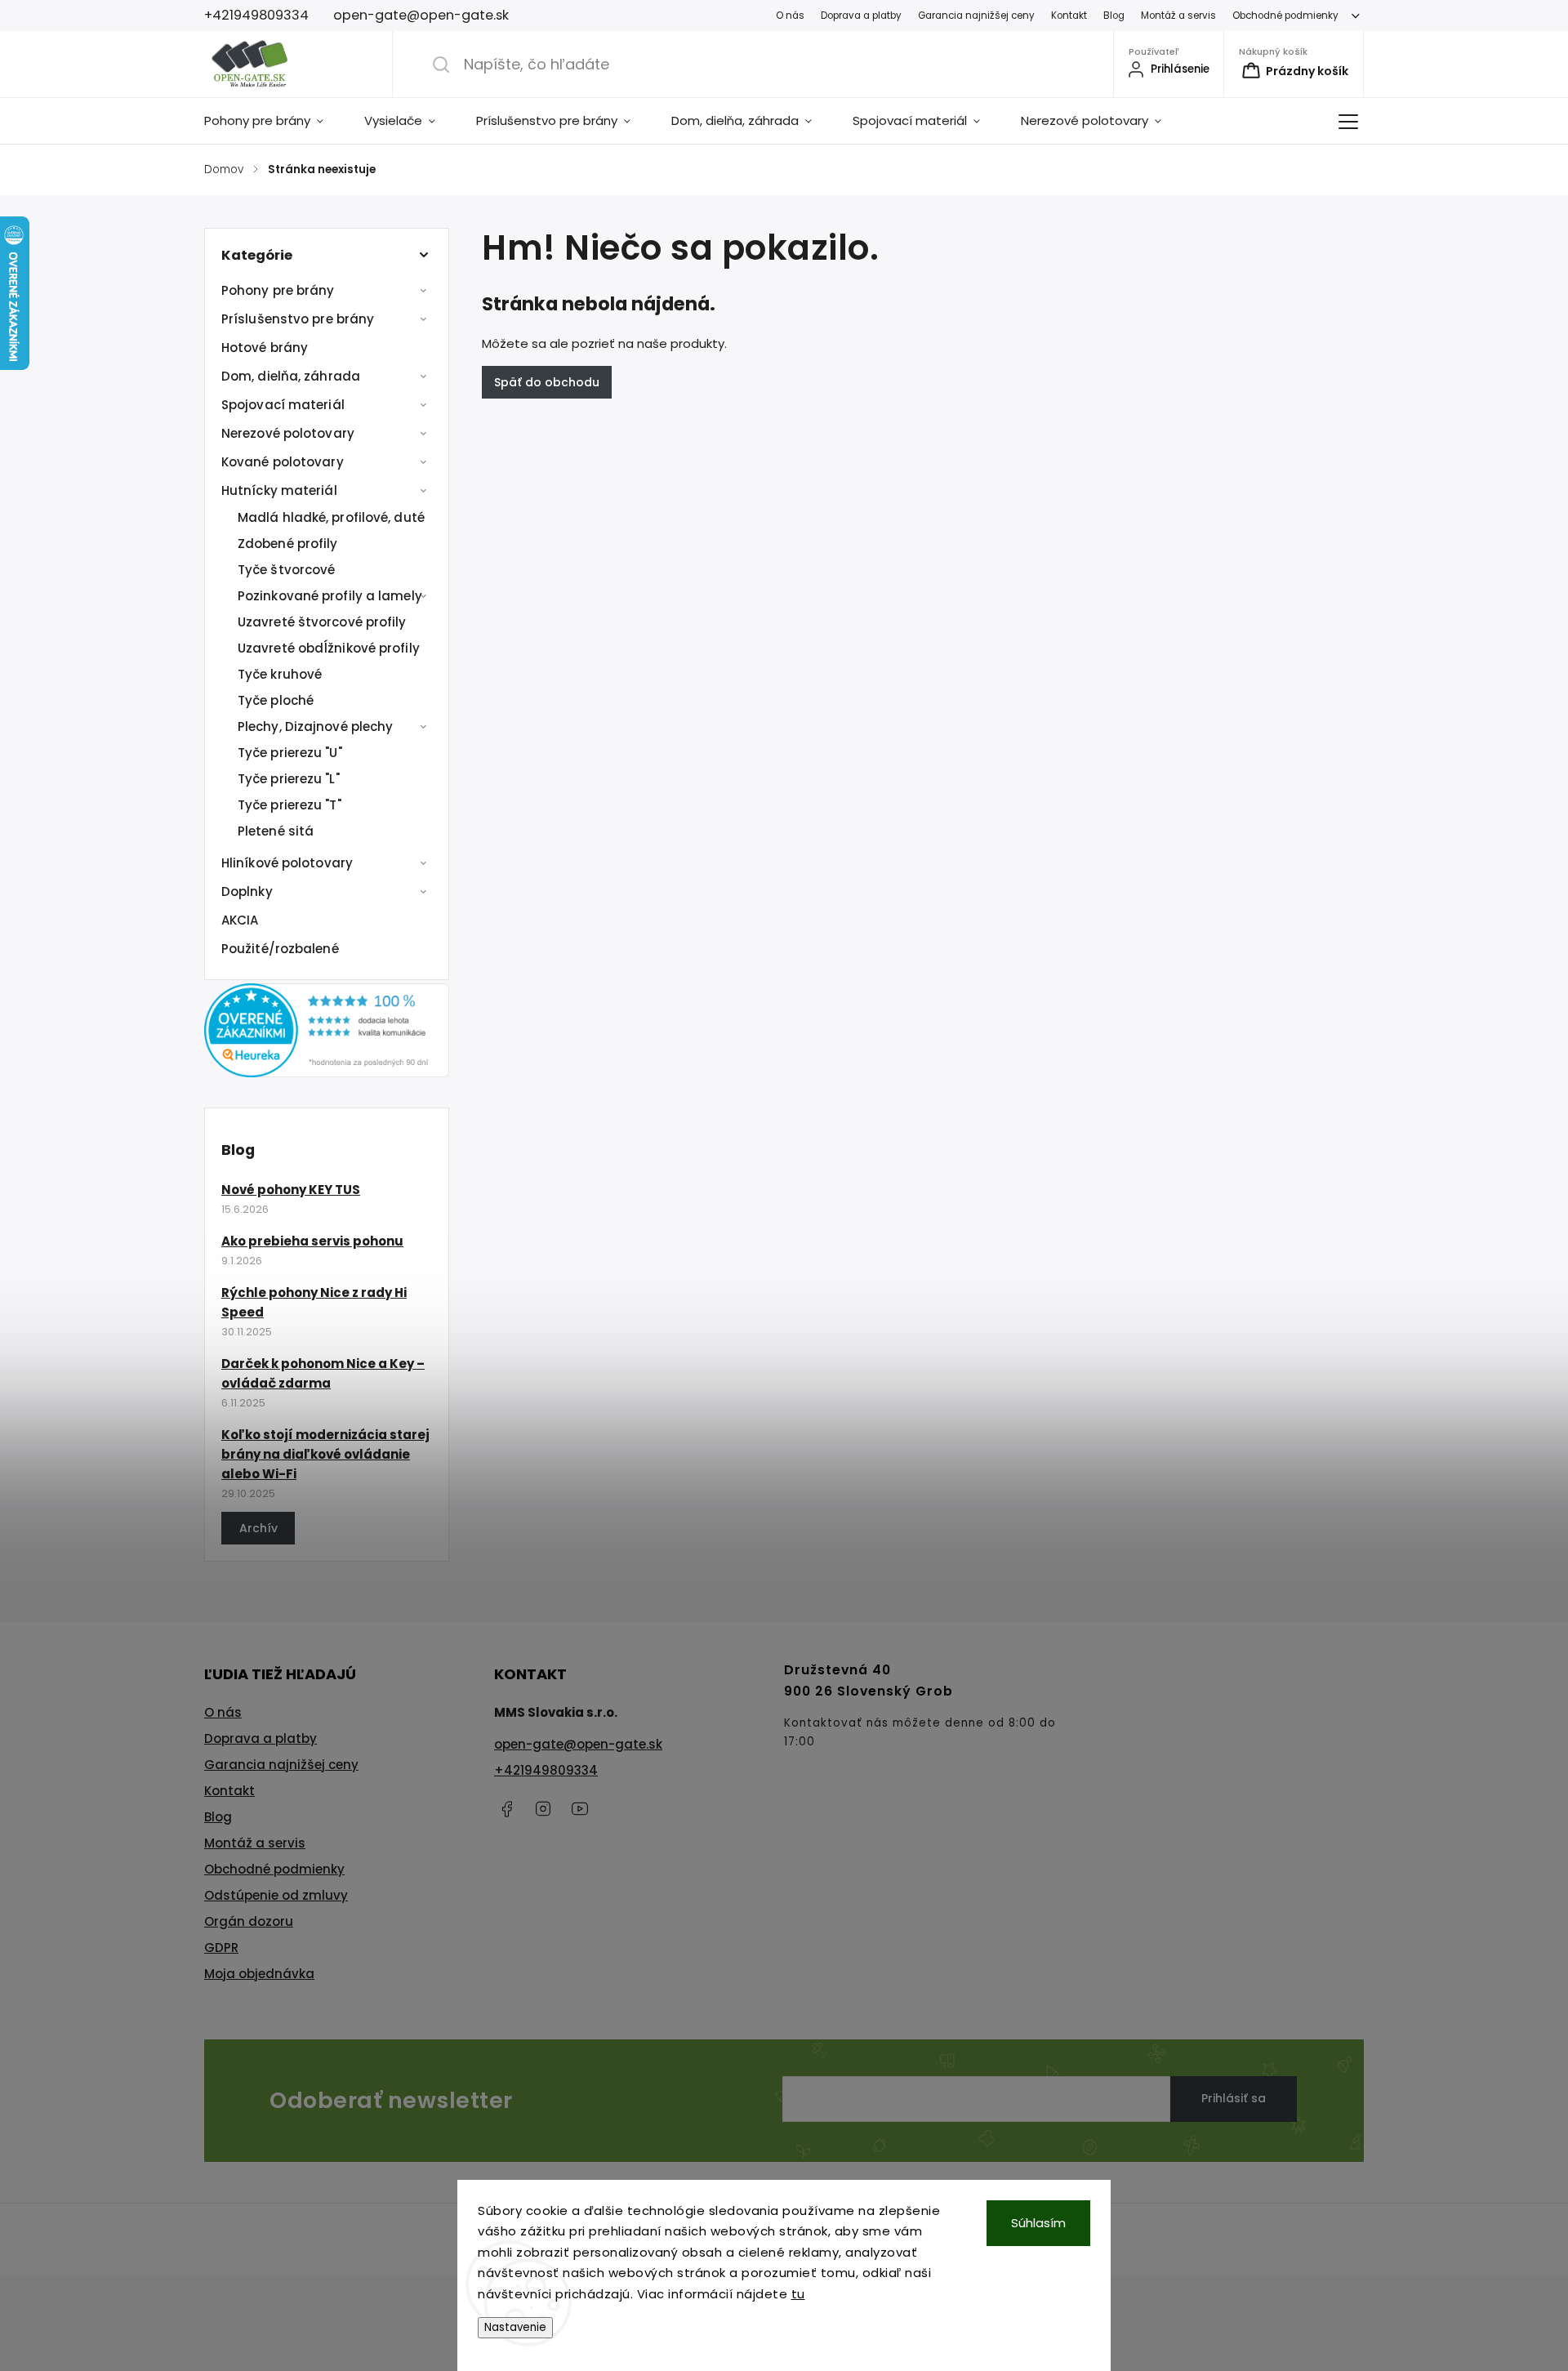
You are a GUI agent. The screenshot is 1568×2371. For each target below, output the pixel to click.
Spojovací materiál (283, 405)
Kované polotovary (283, 462)
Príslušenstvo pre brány (298, 319)
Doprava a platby (861, 16)
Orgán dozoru (249, 1921)
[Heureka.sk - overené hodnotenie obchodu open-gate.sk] (327, 1073)
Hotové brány (265, 348)
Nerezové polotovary (288, 433)
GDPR (221, 1948)
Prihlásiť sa (1234, 2098)
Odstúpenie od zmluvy (276, 1895)
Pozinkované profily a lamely (330, 596)
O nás (790, 16)
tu (798, 2294)
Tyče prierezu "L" (289, 779)
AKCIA (240, 920)
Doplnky (247, 891)
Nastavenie (515, 2327)
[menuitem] (274, 121)
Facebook (506, 1809)
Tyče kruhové (280, 674)
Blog (1114, 16)
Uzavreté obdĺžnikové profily (329, 648)
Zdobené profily (288, 544)
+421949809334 (546, 1770)
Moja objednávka (259, 1974)
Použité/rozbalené (280, 949)
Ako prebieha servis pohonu (312, 1241)
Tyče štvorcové (286, 570)
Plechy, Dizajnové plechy (315, 726)
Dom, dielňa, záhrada (291, 376)
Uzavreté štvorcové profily (322, 622)
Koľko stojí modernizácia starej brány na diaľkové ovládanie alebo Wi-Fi (325, 1454)
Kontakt (1069, 16)
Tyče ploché (276, 700)
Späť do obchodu (547, 382)
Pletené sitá (276, 831)
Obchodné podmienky (1285, 16)
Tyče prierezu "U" (290, 753)
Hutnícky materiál (279, 490)
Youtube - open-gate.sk (580, 1809)
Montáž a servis (1178, 16)
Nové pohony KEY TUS (291, 1190)
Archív (258, 1528)
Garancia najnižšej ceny (976, 16)
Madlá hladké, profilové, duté (331, 517)
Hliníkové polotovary (287, 863)
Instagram (543, 1809)
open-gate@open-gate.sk (578, 1744)
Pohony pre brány (278, 290)
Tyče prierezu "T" (290, 805)
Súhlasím (1038, 2223)
